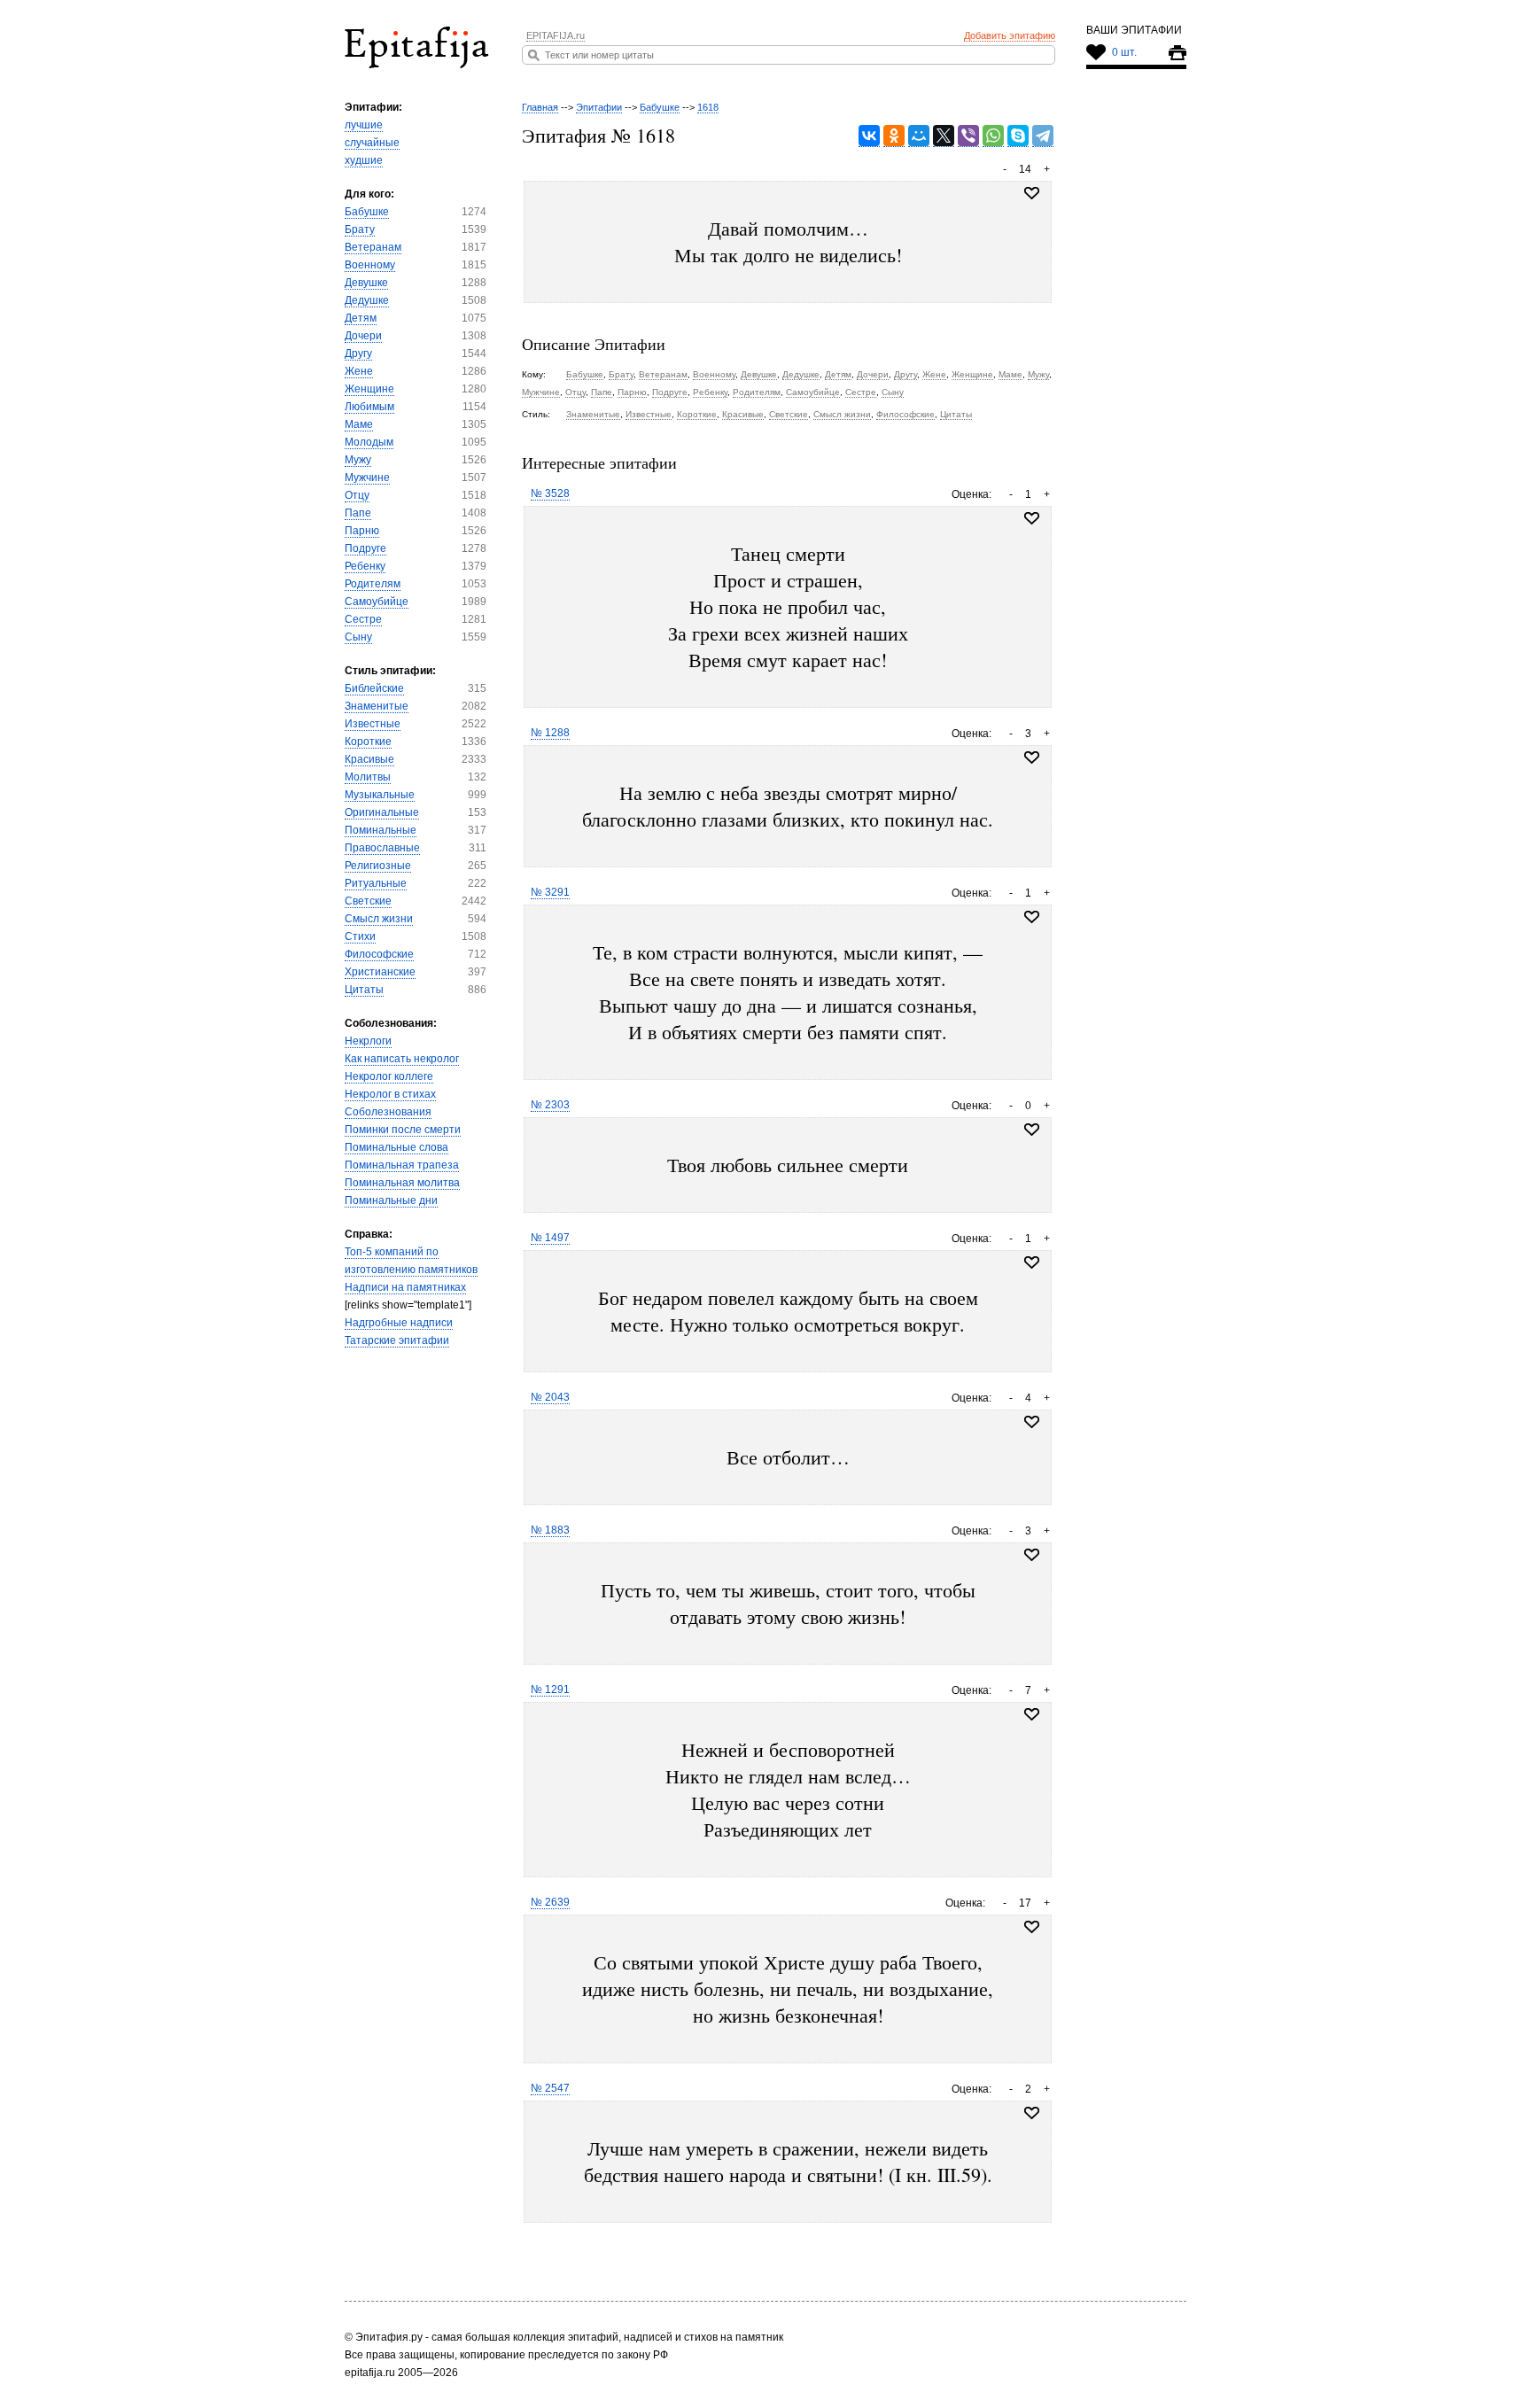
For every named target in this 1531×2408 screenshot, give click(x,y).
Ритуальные (376, 883)
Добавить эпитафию (1010, 35)
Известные (373, 724)
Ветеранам (373, 247)
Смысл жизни (379, 919)
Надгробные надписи (399, 1323)
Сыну (358, 637)
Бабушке (367, 212)
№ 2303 (550, 1105)
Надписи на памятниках (405, 1287)
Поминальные (381, 830)
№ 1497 (550, 1238)
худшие (364, 160)
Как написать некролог (402, 1059)
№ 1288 (550, 733)
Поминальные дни (391, 1200)
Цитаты (364, 990)
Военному (370, 265)
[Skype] (1018, 136)
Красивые (369, 759)
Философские (379, 954)
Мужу (358, 460)
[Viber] (968, 136)
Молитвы (368, 777)
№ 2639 (550, 1902)
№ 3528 (550, 493)
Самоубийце (377, 602)
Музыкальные (380, 795)
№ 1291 (550, 1689)
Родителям (373, 584)
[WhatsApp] (993, 136)
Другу (358, 353)
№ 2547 (550, 2088)
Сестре (363, 619)
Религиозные (378, 866)
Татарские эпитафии (397, 1340)
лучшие (364, 125)
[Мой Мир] (919, 136)
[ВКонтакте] (869, 136)
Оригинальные (382, 812)
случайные (372, 143)
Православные (382, 848)
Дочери (363, 336)
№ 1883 (550, 1530)
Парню (362, 531)
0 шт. (1124, 52)
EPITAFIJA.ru (556, 35)
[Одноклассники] (894, 136)
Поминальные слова (396, 1147)
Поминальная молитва (402, 1183)
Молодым (369, 442)
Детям (361, 318)
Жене (359, 371)
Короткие (368, 742)
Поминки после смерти (403, 1130)
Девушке (366, 283)
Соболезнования (388, 1112)
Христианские (380, 972)
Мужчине (367, 478)
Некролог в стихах (390, 1094)
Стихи (360, 936)
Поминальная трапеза (402, 1165)
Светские (368, 901)
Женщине (369, 389)
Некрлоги (368, 1041)
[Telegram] (1043, 136)
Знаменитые (377, 706)
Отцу (357, 495)
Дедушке (367, 300)
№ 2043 (550, 1397)
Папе (358, 513)
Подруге (365, 548)
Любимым (369, 407)
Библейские (374, 688)
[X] (944, 136)
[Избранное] (1032, 518)
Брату (360, 229)
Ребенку (365, 566)
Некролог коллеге (389, 1076)
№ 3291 (550, 892)
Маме (359, 424)
